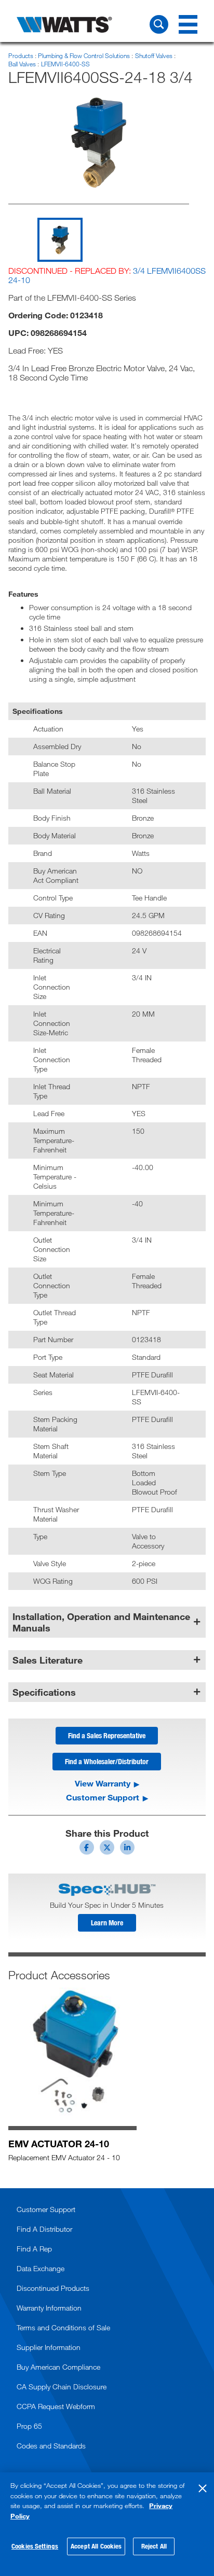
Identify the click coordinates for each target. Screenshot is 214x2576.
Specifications (44, 1692)
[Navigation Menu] (188, 24)
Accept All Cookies (96, 2546)
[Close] (203, 2488)
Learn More (107, 1923)
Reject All (154, 2546)
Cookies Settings (35, 2546)
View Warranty (103, 1783)
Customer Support (103, 1797)
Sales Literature (48, 1660)
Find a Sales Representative (107, 1735)
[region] (107, 2524)
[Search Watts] (159, 24)
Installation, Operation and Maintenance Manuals (101, 1622)
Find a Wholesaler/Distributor (107, 1761)
